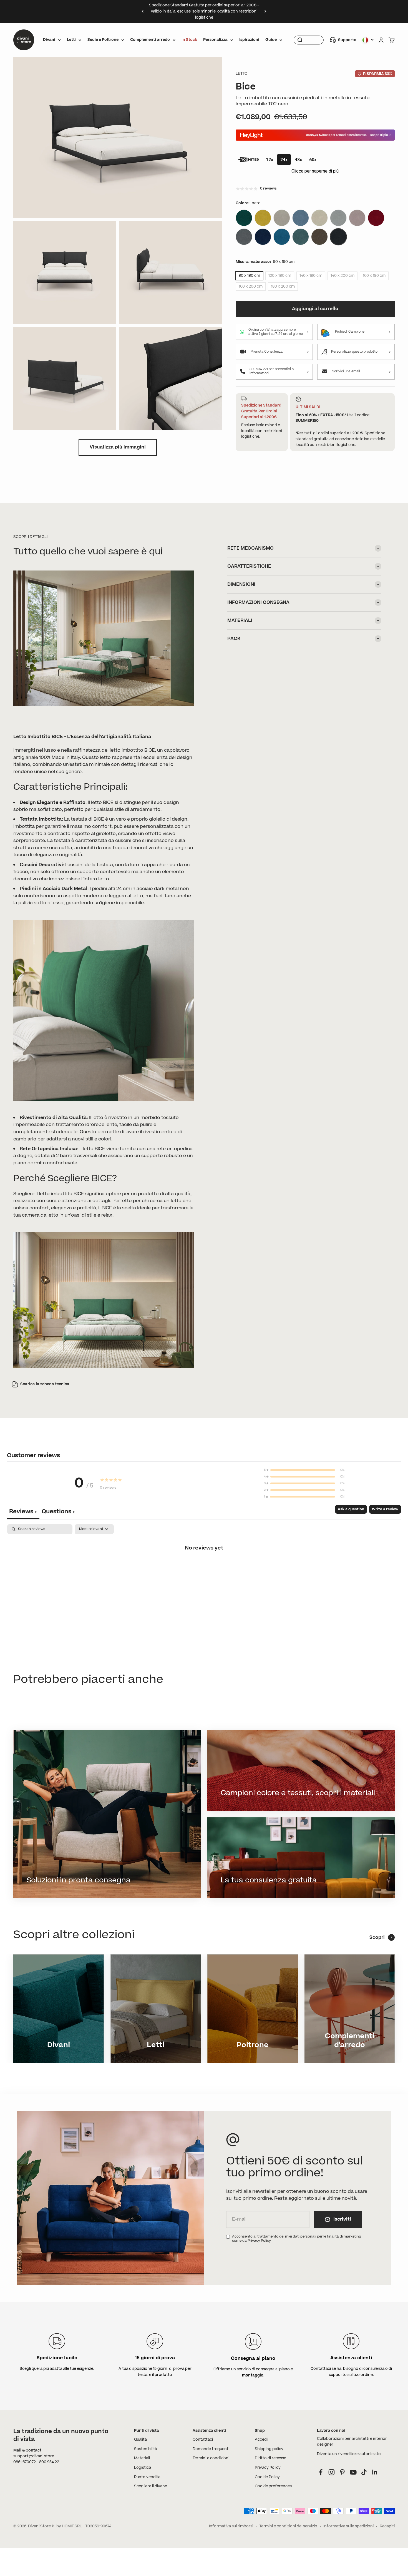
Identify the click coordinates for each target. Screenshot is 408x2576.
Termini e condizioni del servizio (288, 2526)
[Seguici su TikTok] (364, 2472)
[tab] (58, 1512)
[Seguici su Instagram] (332, 2472)
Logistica (143, 2468)
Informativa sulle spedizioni (348, 2526)
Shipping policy (269, 2449)
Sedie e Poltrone (103, 40)
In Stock (189, 40)
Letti (71, 40)
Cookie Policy (267, 2477)
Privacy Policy (268, 2468)
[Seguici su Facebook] (321, 2472)
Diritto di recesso (271, 2458)
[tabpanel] (204, 1566)
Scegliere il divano (151, 2486)
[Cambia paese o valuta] (368, 40)
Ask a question (351, 1509)
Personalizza (215, 40)
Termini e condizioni (211, 2458)
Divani (49, 40)
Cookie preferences (273, 2486)
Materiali (142, 2458)
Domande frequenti (211, 2449)
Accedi (261, 2440)
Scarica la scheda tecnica (45, 1384)
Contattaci (203, 2440)
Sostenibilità (146, 2449)
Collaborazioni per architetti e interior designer (352, 2442)
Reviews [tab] (23, 1512)
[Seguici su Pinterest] (342, 2472)
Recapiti (387, 2526)
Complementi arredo (150, 40)
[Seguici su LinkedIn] (375, 2472)
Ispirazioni (249, 40)
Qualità (140, 2440)
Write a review (385, 1509)
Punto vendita (147, 2477)
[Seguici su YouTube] (353, 2472)
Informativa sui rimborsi (231, 2526)
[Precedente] (143, 11)
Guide (271, 40)
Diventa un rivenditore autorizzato (349, 2454)
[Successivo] (265, 11)
